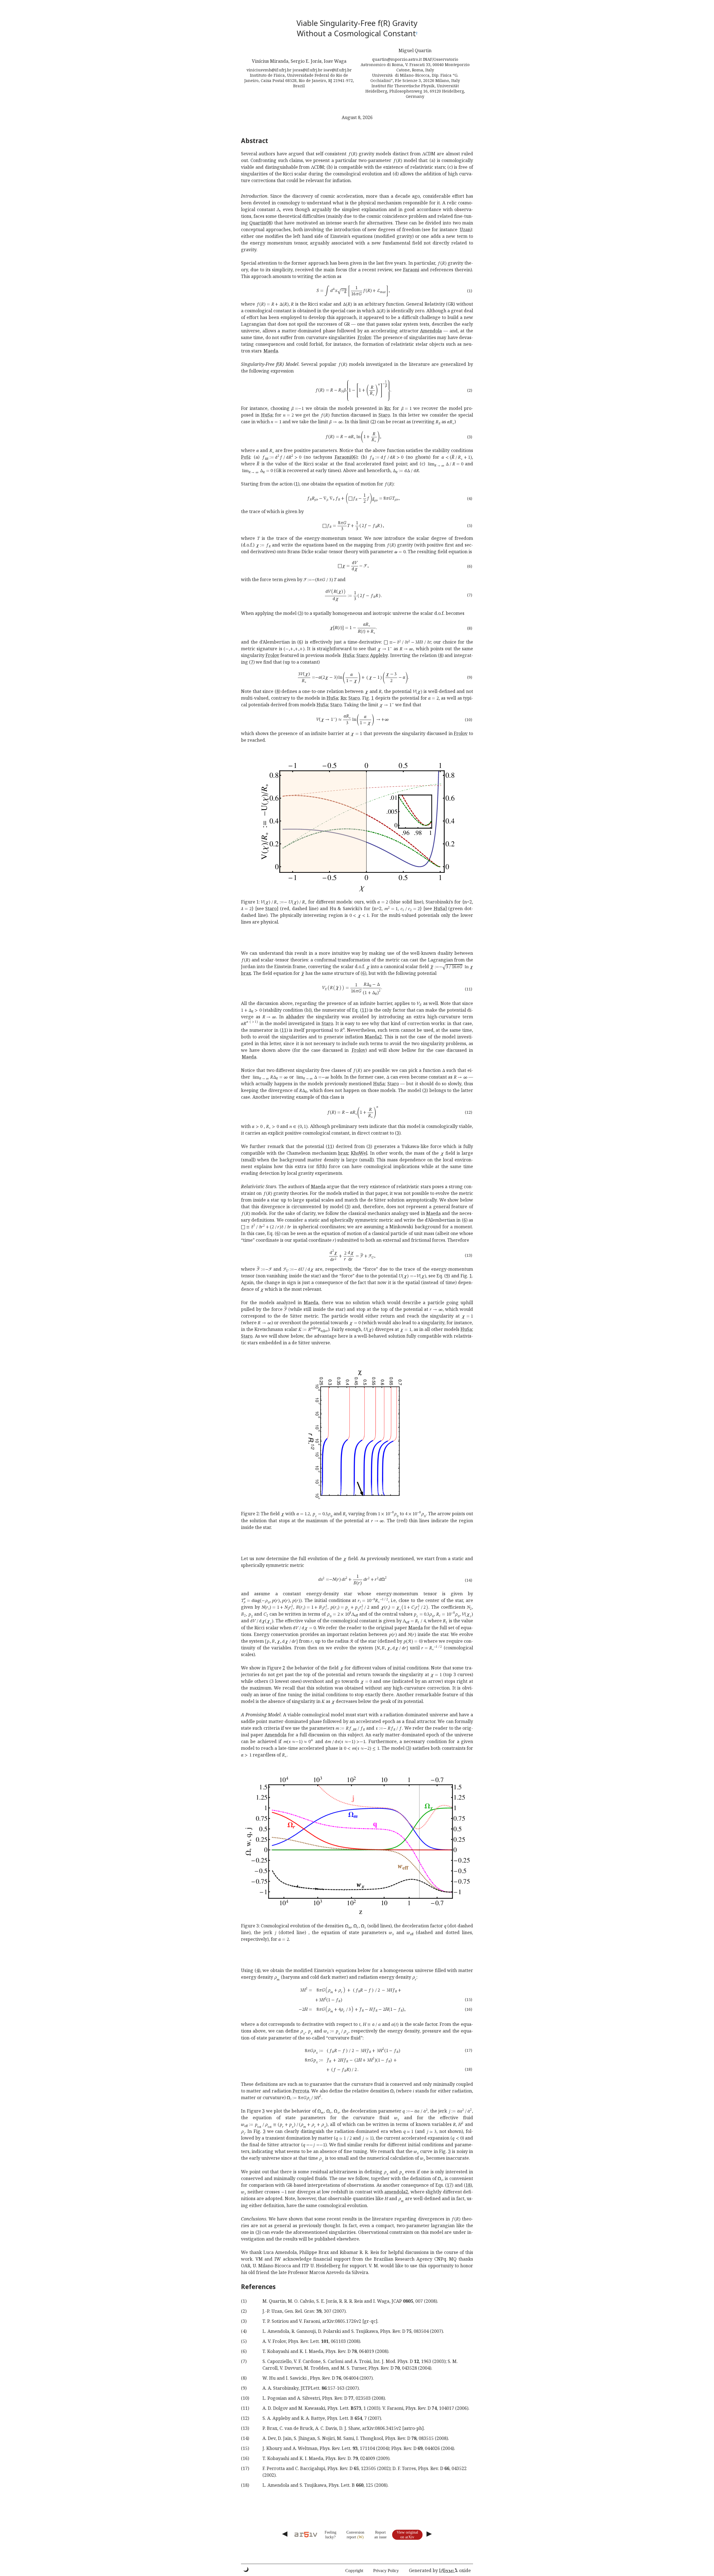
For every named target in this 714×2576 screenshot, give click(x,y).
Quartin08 (260, 223)
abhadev (295, 1017)
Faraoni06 (345, 457)
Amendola (431, 331)
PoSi (246, 457)
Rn (387, 408)
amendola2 (396, 2192)
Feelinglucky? (331, 2535)
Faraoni (411, 270)
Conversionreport (355, 2535)
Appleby (379, 655)
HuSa (267, 415)
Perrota (301, 2091)
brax (246, 973)
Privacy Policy (386, 2571)
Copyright (354, 2571)
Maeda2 (373, 1037)
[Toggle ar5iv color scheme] (246, 2569)
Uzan (465, 229)
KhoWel (359, 1153)
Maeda (271, 351)
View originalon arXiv (407, 2535)
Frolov (364, 337)
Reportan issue (380, 2535)
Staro (384, 415)
